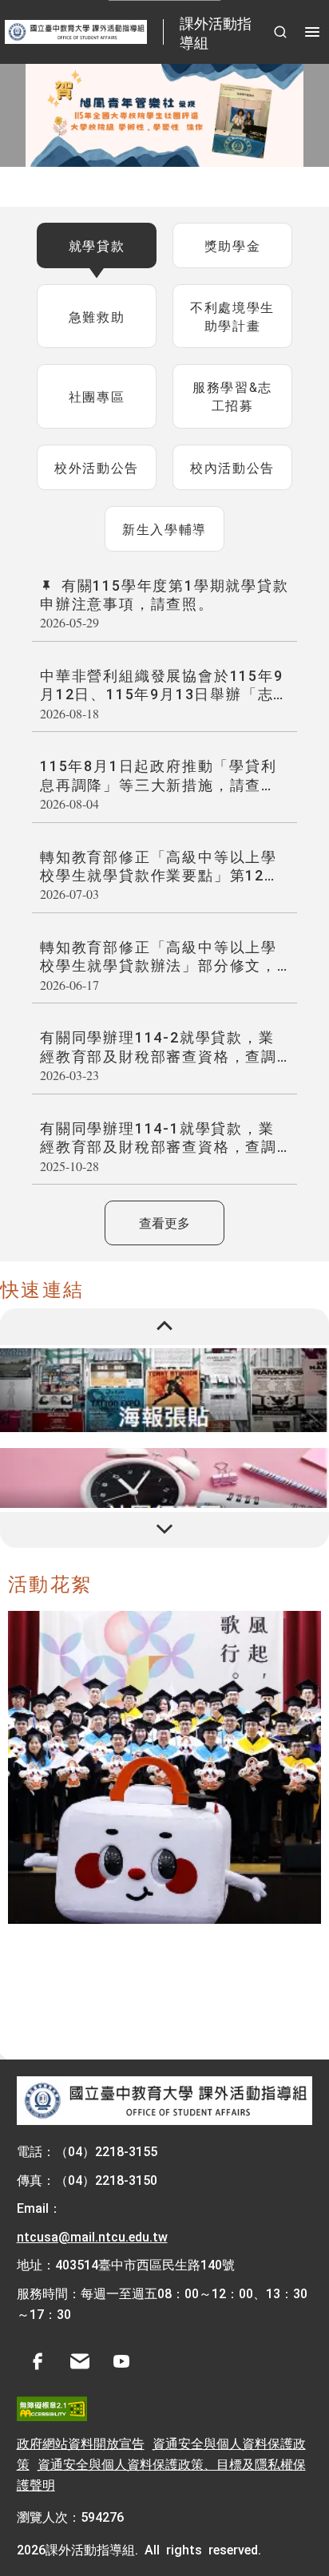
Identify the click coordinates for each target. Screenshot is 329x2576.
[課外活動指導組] (165, 2101)
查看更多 (164, 1222)
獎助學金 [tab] (232, 245)
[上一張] (164, 1327)
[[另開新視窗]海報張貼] (164, 1390)
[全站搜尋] (280, 32)
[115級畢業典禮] (164, 1767)
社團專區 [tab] (97, 396)
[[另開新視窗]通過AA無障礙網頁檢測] (52, 2409)
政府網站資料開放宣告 (81, 2443)
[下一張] (164, 1530)
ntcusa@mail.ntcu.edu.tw (92, 2236)
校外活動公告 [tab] (97, 467)
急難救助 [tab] (97, 316)
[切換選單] (312, 32)
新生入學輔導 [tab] (164, 528)
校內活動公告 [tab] (232, 467)
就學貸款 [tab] (97, 245)
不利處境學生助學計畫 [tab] (232, 316)
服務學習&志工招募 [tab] (232, 396)
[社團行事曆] (164, 1490)
